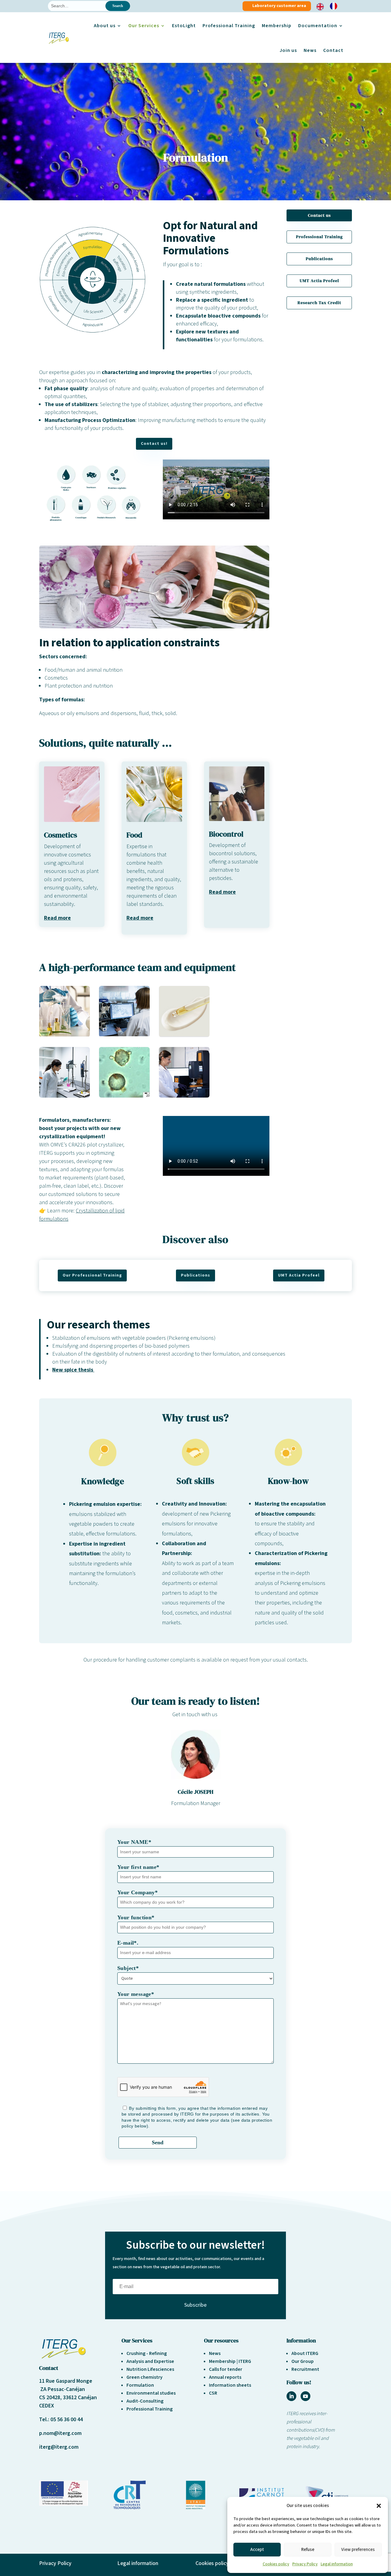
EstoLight (184, 26)
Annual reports (225, 2377)
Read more (57, 918)
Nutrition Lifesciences (150, 2369)
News (310, 50)
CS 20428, (51, 2398)
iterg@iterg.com (59, 2447)
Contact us (319, 215)
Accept (257, 2550)
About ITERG (305, 2353)
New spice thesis (73, 1370)
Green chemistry (144, 2377)
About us (105, 26)
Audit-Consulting (145, 2401)
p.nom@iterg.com (60, 2433)
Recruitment (305, 2369)
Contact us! (154, 444)
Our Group (303, 2361)
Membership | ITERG (230, 2361)
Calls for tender (226, 2369)
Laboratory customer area (279, 6)
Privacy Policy (305, 2564)
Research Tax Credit (319, 303)
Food (134, 835)
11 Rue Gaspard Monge (66, 2381)
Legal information (337, 2564)
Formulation (140, 2385)
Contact (333, 50)
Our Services (144, 26)
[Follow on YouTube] (305, 2396)
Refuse (308, 2550)
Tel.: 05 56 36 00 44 (61, 2420)
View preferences (358, 2550)
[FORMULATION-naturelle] (64, 1035)
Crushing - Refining (147, 2353)
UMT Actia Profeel (319, 281)
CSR (213, 2393)
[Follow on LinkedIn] (291, 2396)
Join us (288, 50)
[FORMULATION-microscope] (124, 1096)
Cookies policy (276, 2564)
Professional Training (229, 26)
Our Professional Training (92, 1275)
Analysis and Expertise (150, 2361)
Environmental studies (151, 2393)
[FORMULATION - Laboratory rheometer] (184, 1096)
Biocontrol (226, 834)
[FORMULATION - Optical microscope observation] (124, 1035)
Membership (277, 26)
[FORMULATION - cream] (184, 1035)
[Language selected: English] (330, 6)
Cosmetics (60, 835)
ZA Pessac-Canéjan (62, 2389)
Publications (319, 259)
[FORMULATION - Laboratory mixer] (64, 1096)
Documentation (318, 26)
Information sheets (230, 2385)
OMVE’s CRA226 (68, 1145)
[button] (379, 2506)
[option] (335, 6)
